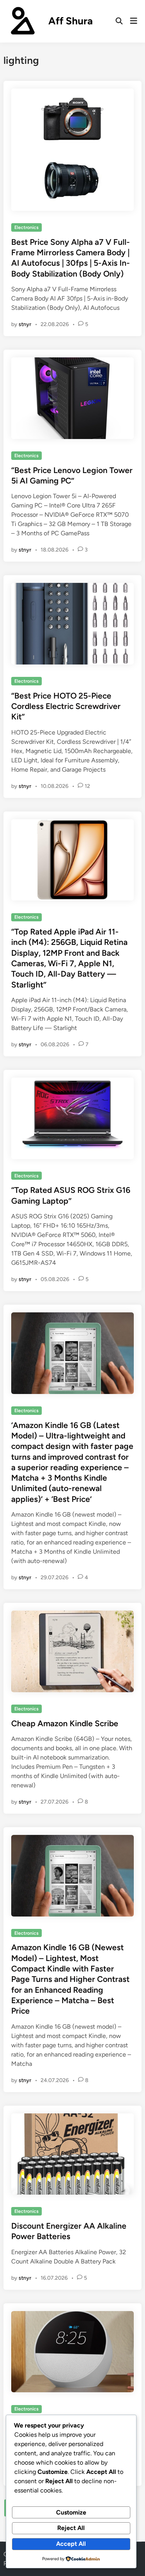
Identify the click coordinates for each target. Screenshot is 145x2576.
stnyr (25, 324)
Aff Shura (71, 21)
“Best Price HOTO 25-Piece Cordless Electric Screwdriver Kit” (66, 706)
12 (87, 786)
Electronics (26, 227)
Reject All (71, 2528)
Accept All (71, 2544)
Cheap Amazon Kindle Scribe (65, 1723)
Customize (71, 2512)
